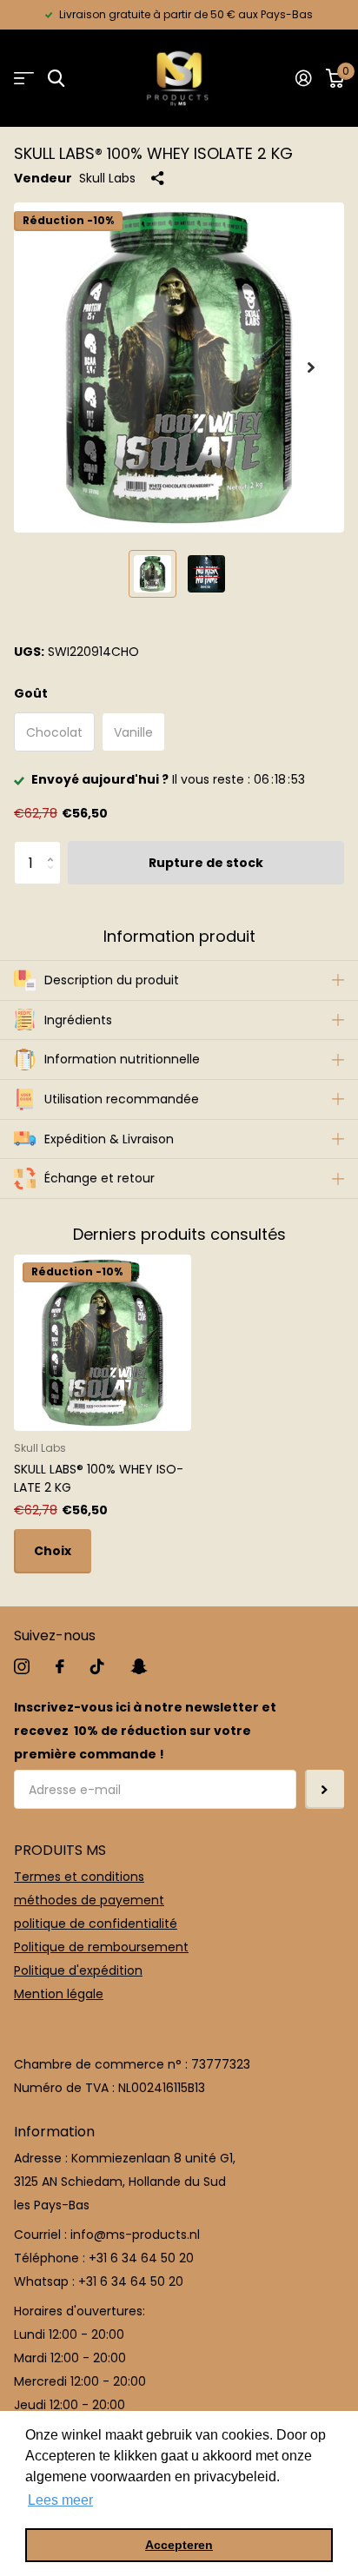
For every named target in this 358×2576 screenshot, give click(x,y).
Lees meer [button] (60, 2500)
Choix (53, 1551)
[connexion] (304, 78)
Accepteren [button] (179, 2545)
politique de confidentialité (96, 1924)
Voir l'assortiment (24, 79)
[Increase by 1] (54, 848)
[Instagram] (22, 1666)
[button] (311, 368)
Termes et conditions (79, 1877)
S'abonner (325, 1789)
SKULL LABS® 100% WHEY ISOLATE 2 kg (99, 1478)
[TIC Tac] (97, 1666)
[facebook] (60, 1666)
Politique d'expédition (78, 1970)
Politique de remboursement (101, 1947)
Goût (31, 693)
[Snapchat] (139, 1666)
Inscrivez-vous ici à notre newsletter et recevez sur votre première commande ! (145, 1731)
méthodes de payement (89, 1900)
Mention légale (59, 1994)
